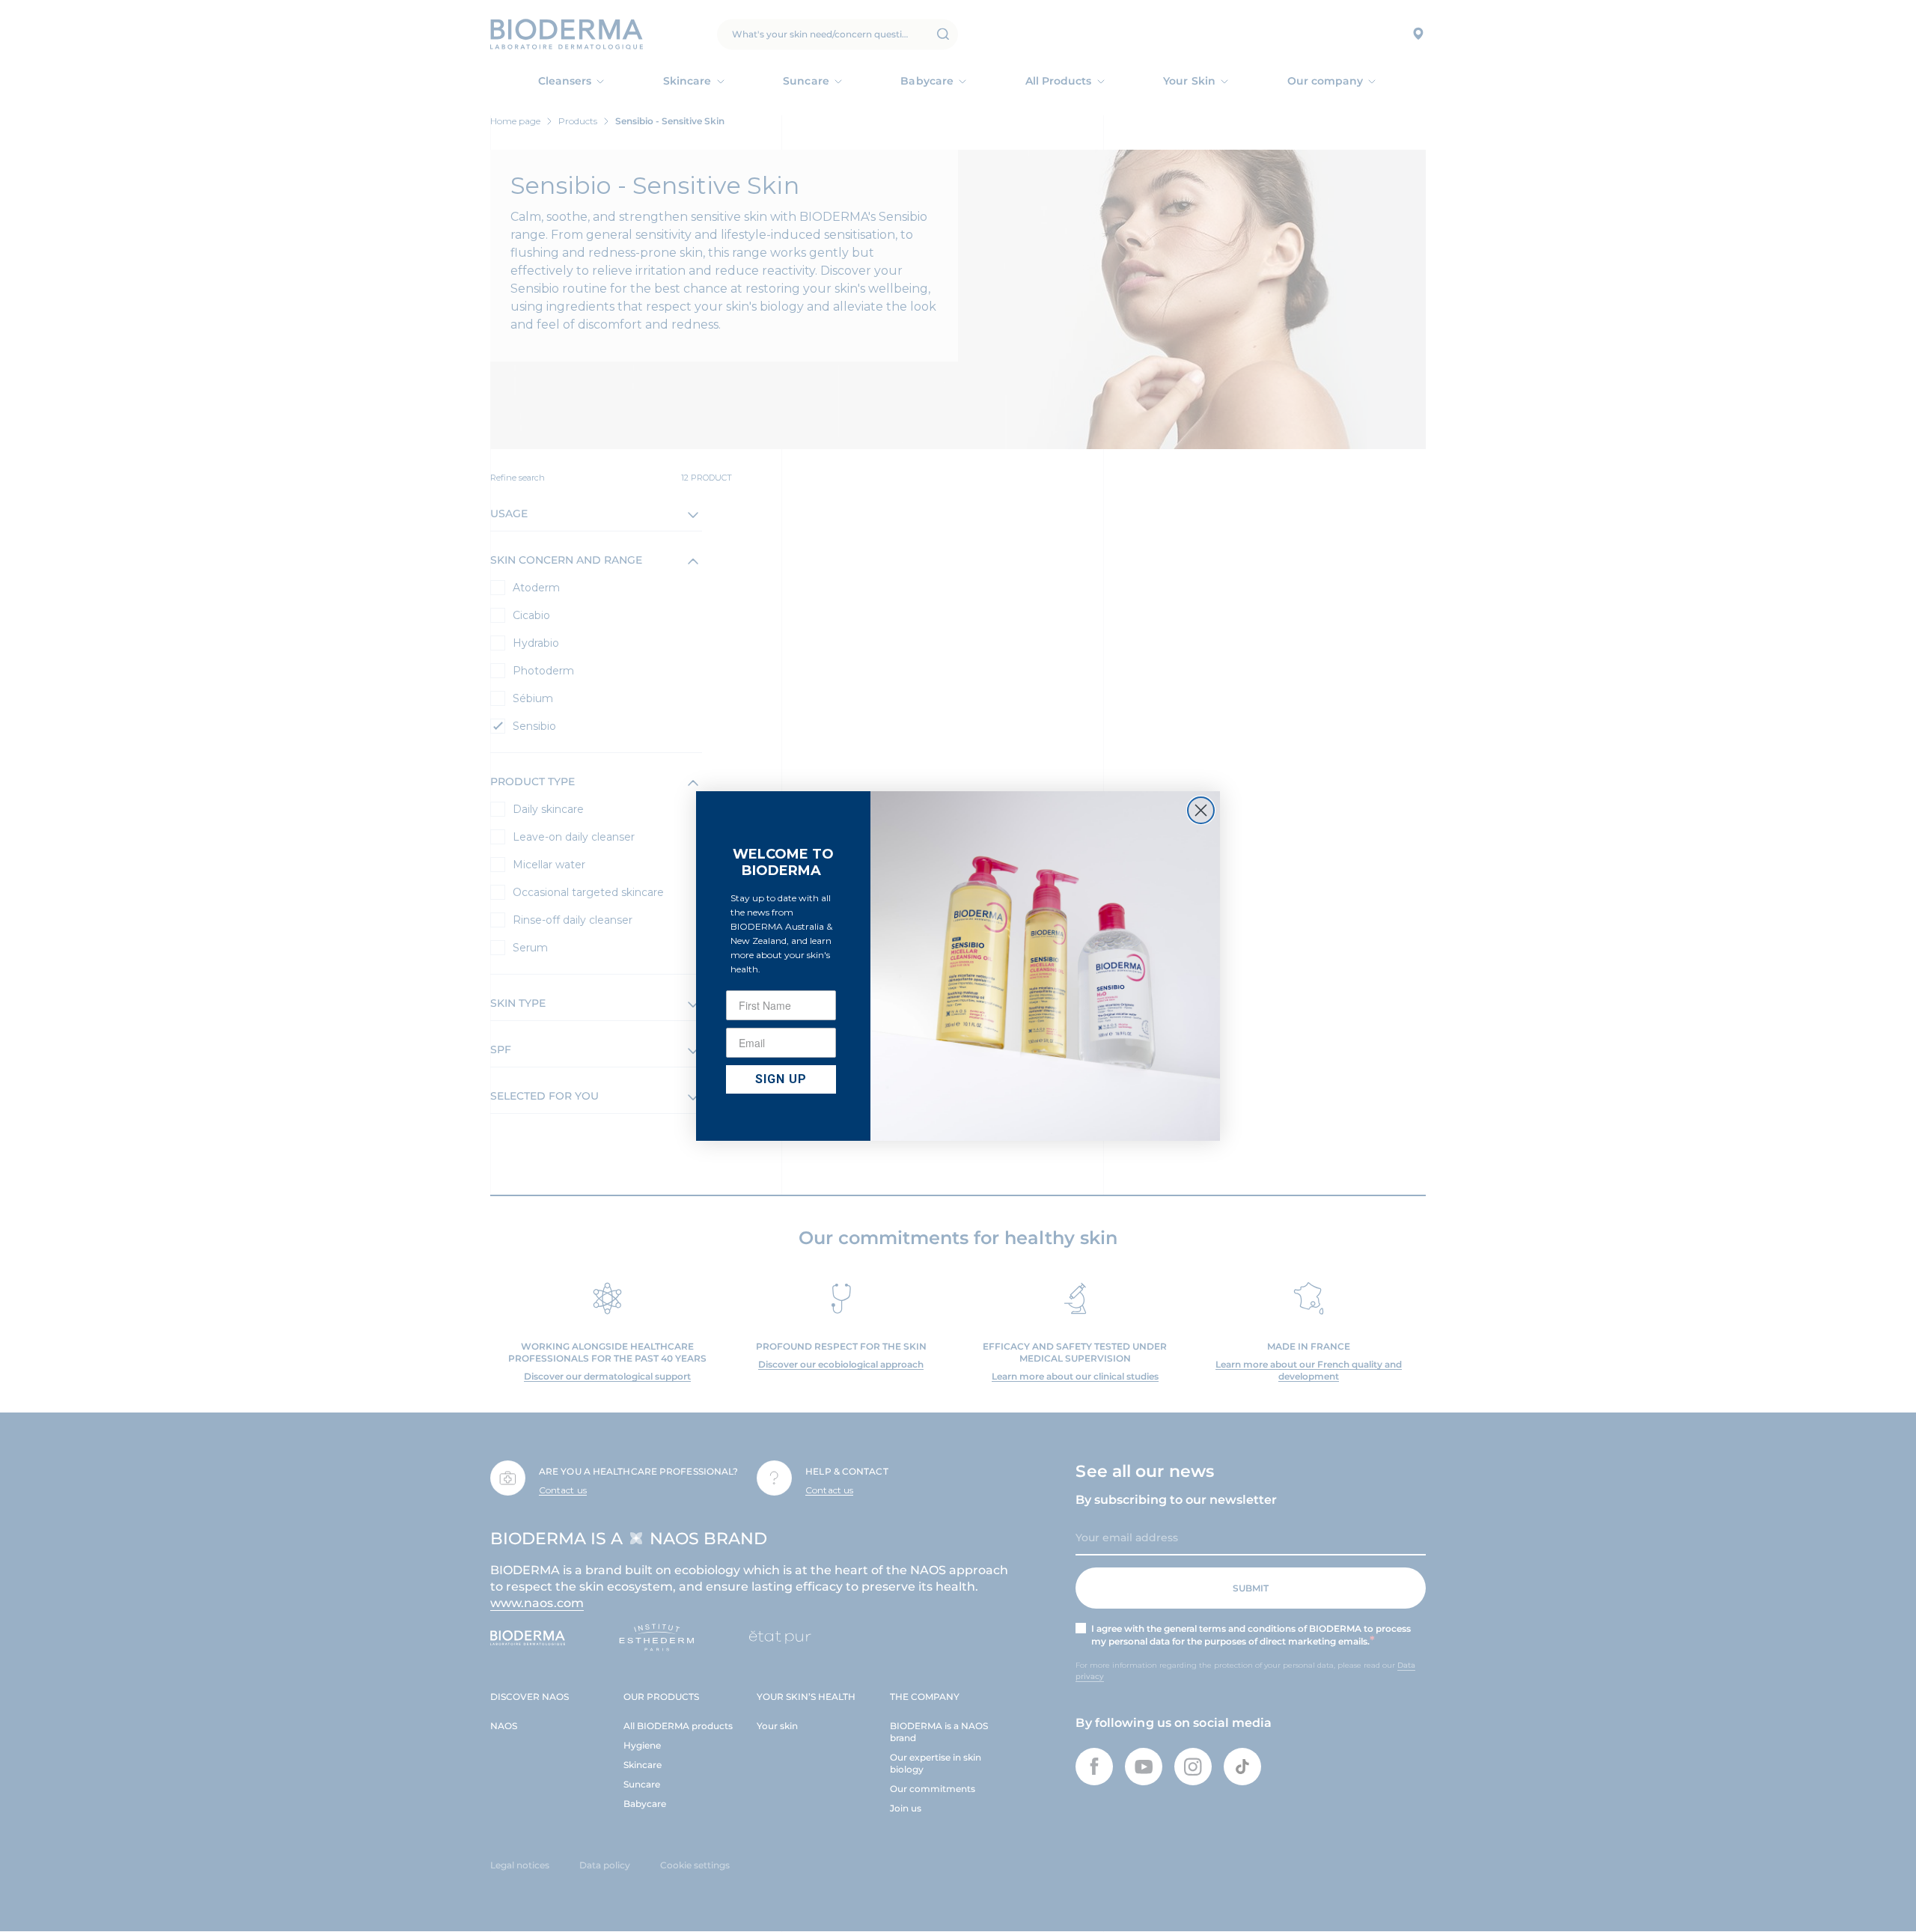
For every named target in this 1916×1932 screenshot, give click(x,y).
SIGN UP (781, 1079)
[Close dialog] (1201, 810)
